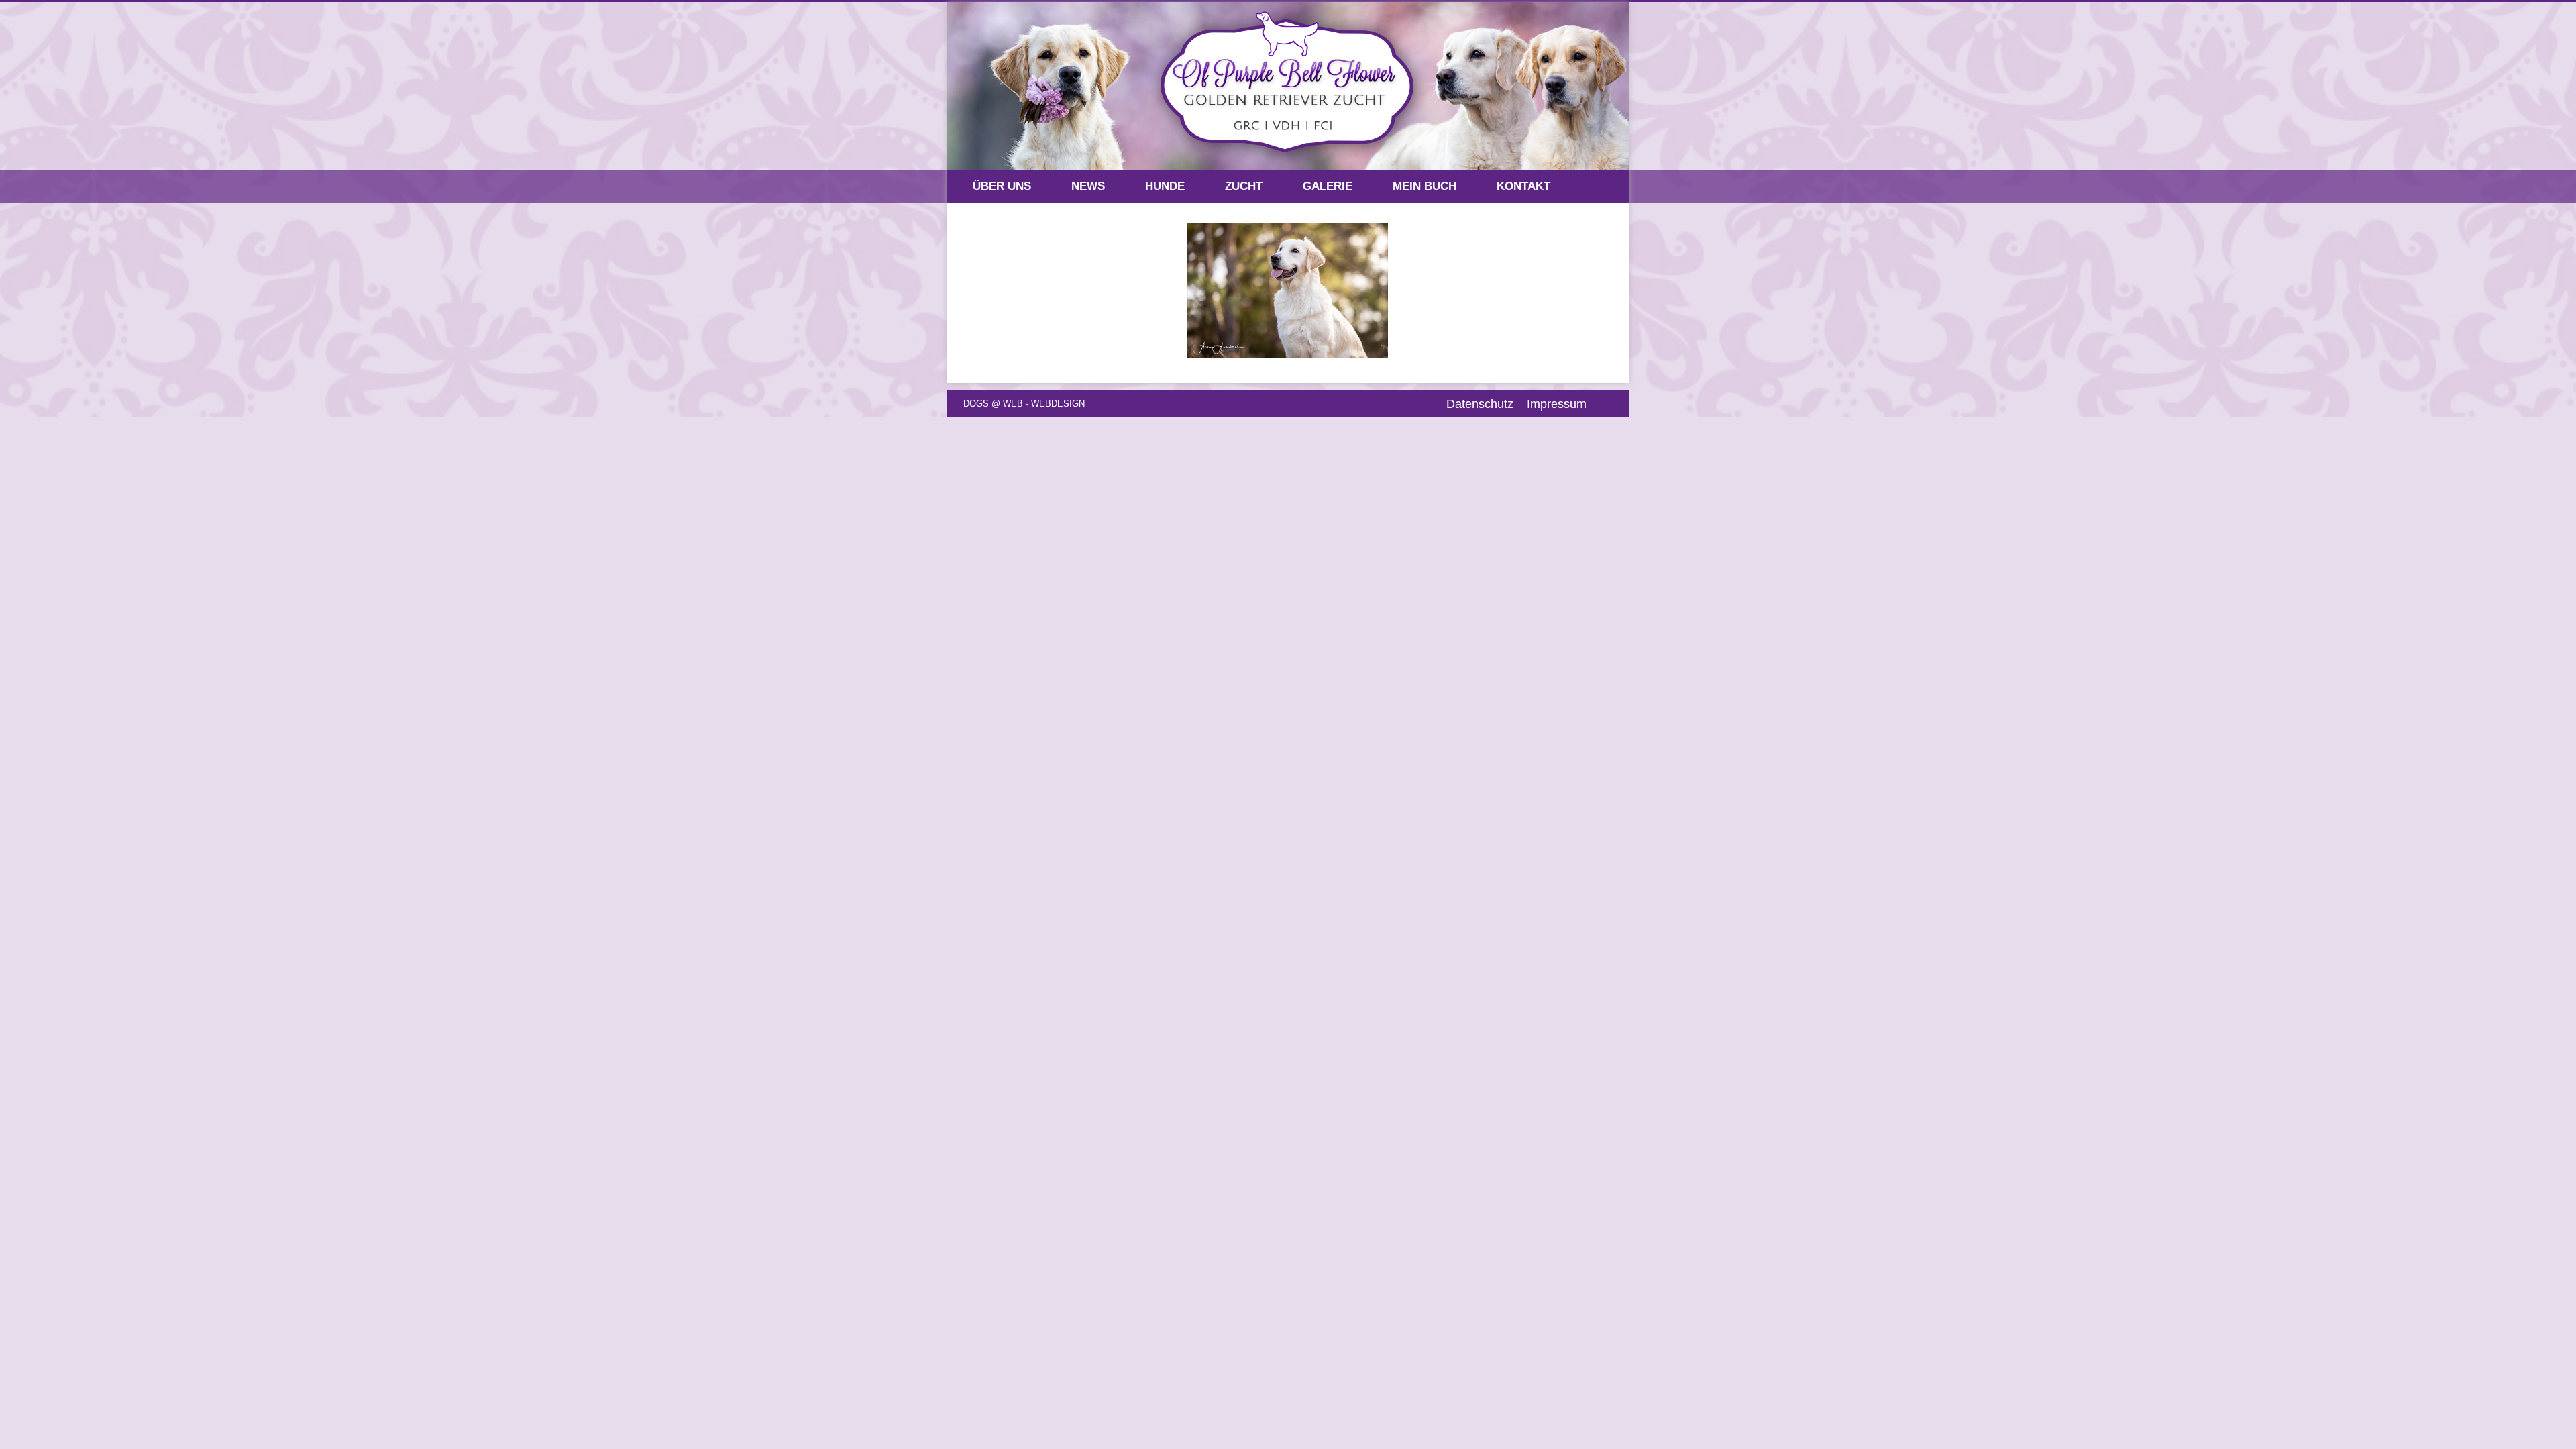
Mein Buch (1425, 186)
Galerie (1328, 186)
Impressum (1557, 404)
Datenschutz (1480, 404)
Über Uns (1002, 186)
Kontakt (1523, 186)
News (1088, 186)
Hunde (1165, 186)
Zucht (1244, 186)
